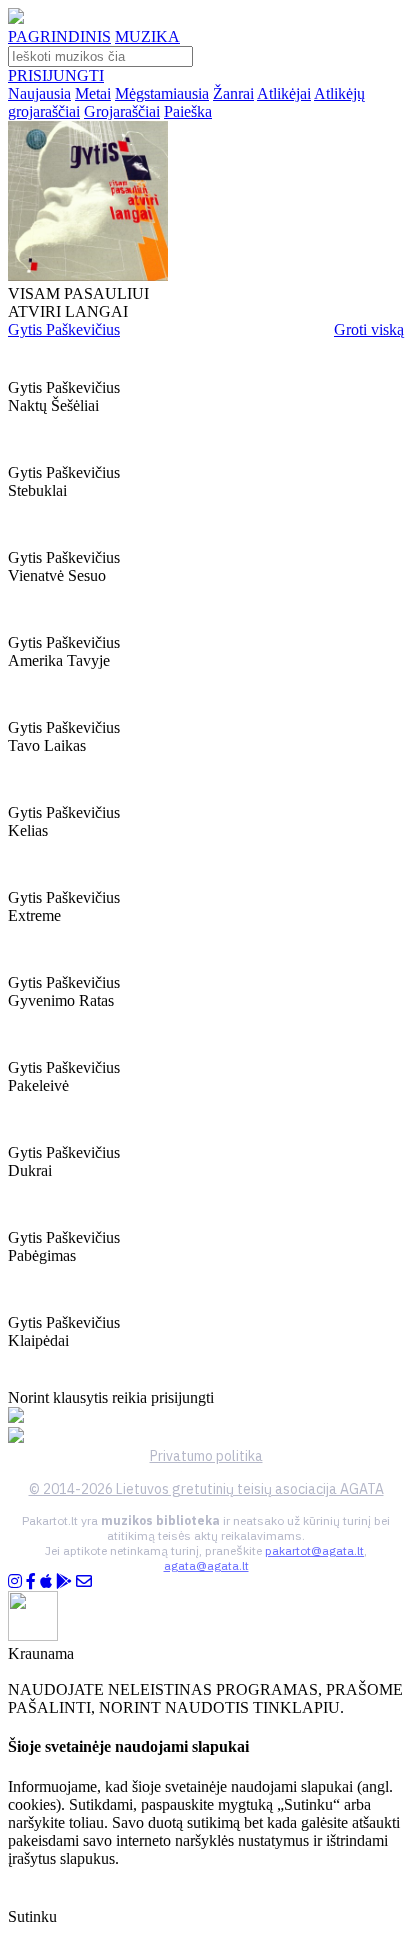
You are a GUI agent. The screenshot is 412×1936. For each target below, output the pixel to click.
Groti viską (369, 329)
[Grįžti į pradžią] (16, 18)
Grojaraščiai (122, 111)
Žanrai (233, 93)
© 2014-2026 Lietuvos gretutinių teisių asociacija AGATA (206, 1489)
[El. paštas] (84, 1581)
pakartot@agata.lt (314, 1550)
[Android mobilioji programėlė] (64, 1581)
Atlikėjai (284, 93)
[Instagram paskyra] (15, 1581)
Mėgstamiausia (162, 93)
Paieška (188, 111)
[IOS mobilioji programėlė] (46, 1581)
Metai (93, 93)
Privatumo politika (206, 1456)
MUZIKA (147, 36)
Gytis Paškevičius (64, 329)
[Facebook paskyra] (31, 1581)
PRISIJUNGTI (56, 75)
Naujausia (39, 93)
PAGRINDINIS (59, 36)
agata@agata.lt (206, 1565)
